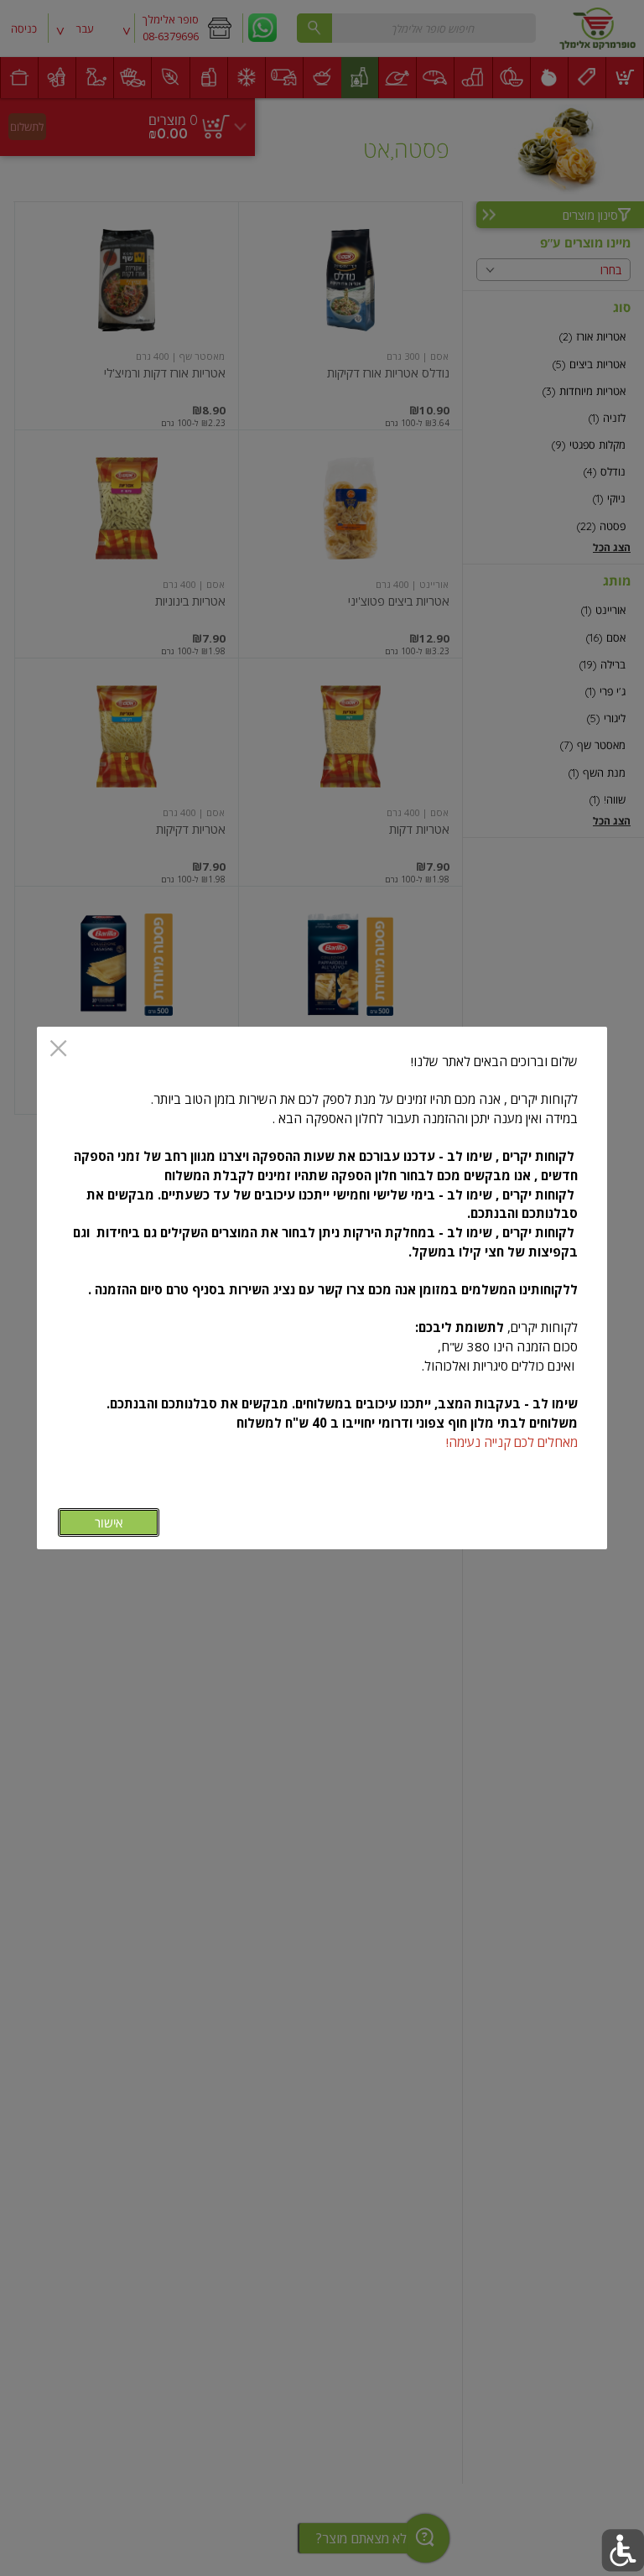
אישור (109, 1523)
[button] (623, 2550)
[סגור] (58, 1050)
